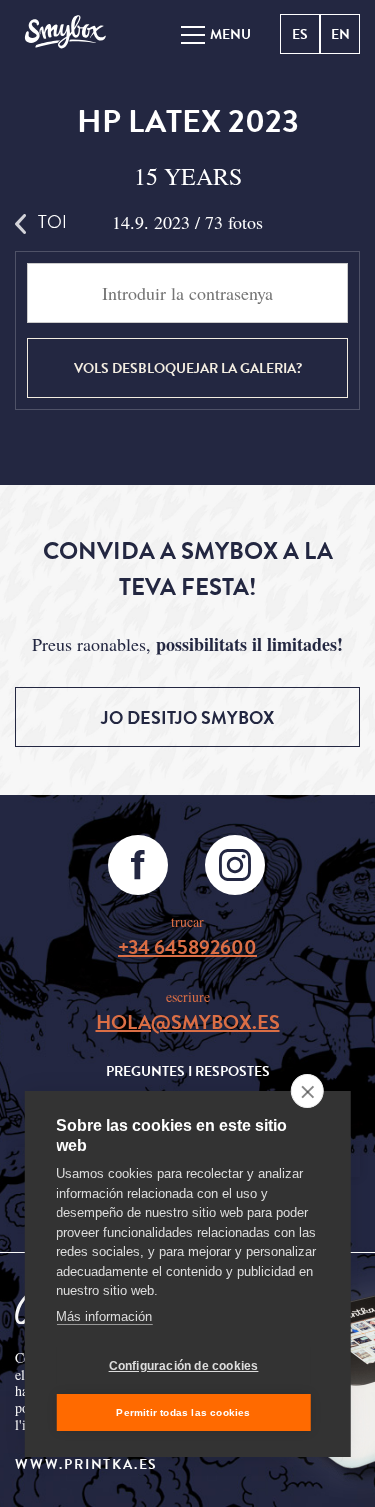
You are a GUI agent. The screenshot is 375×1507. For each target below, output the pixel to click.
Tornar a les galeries (51, 221)
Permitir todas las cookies (183, 1412)
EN (340, 34)
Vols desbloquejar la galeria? (188, 368)
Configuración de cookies (184, 1366)
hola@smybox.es (188, 1022)
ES (300, 34)
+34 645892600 (187, 947)
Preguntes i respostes (188, 1071)
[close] (307, 1091)
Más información (104, 1316)
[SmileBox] (65, 33)
